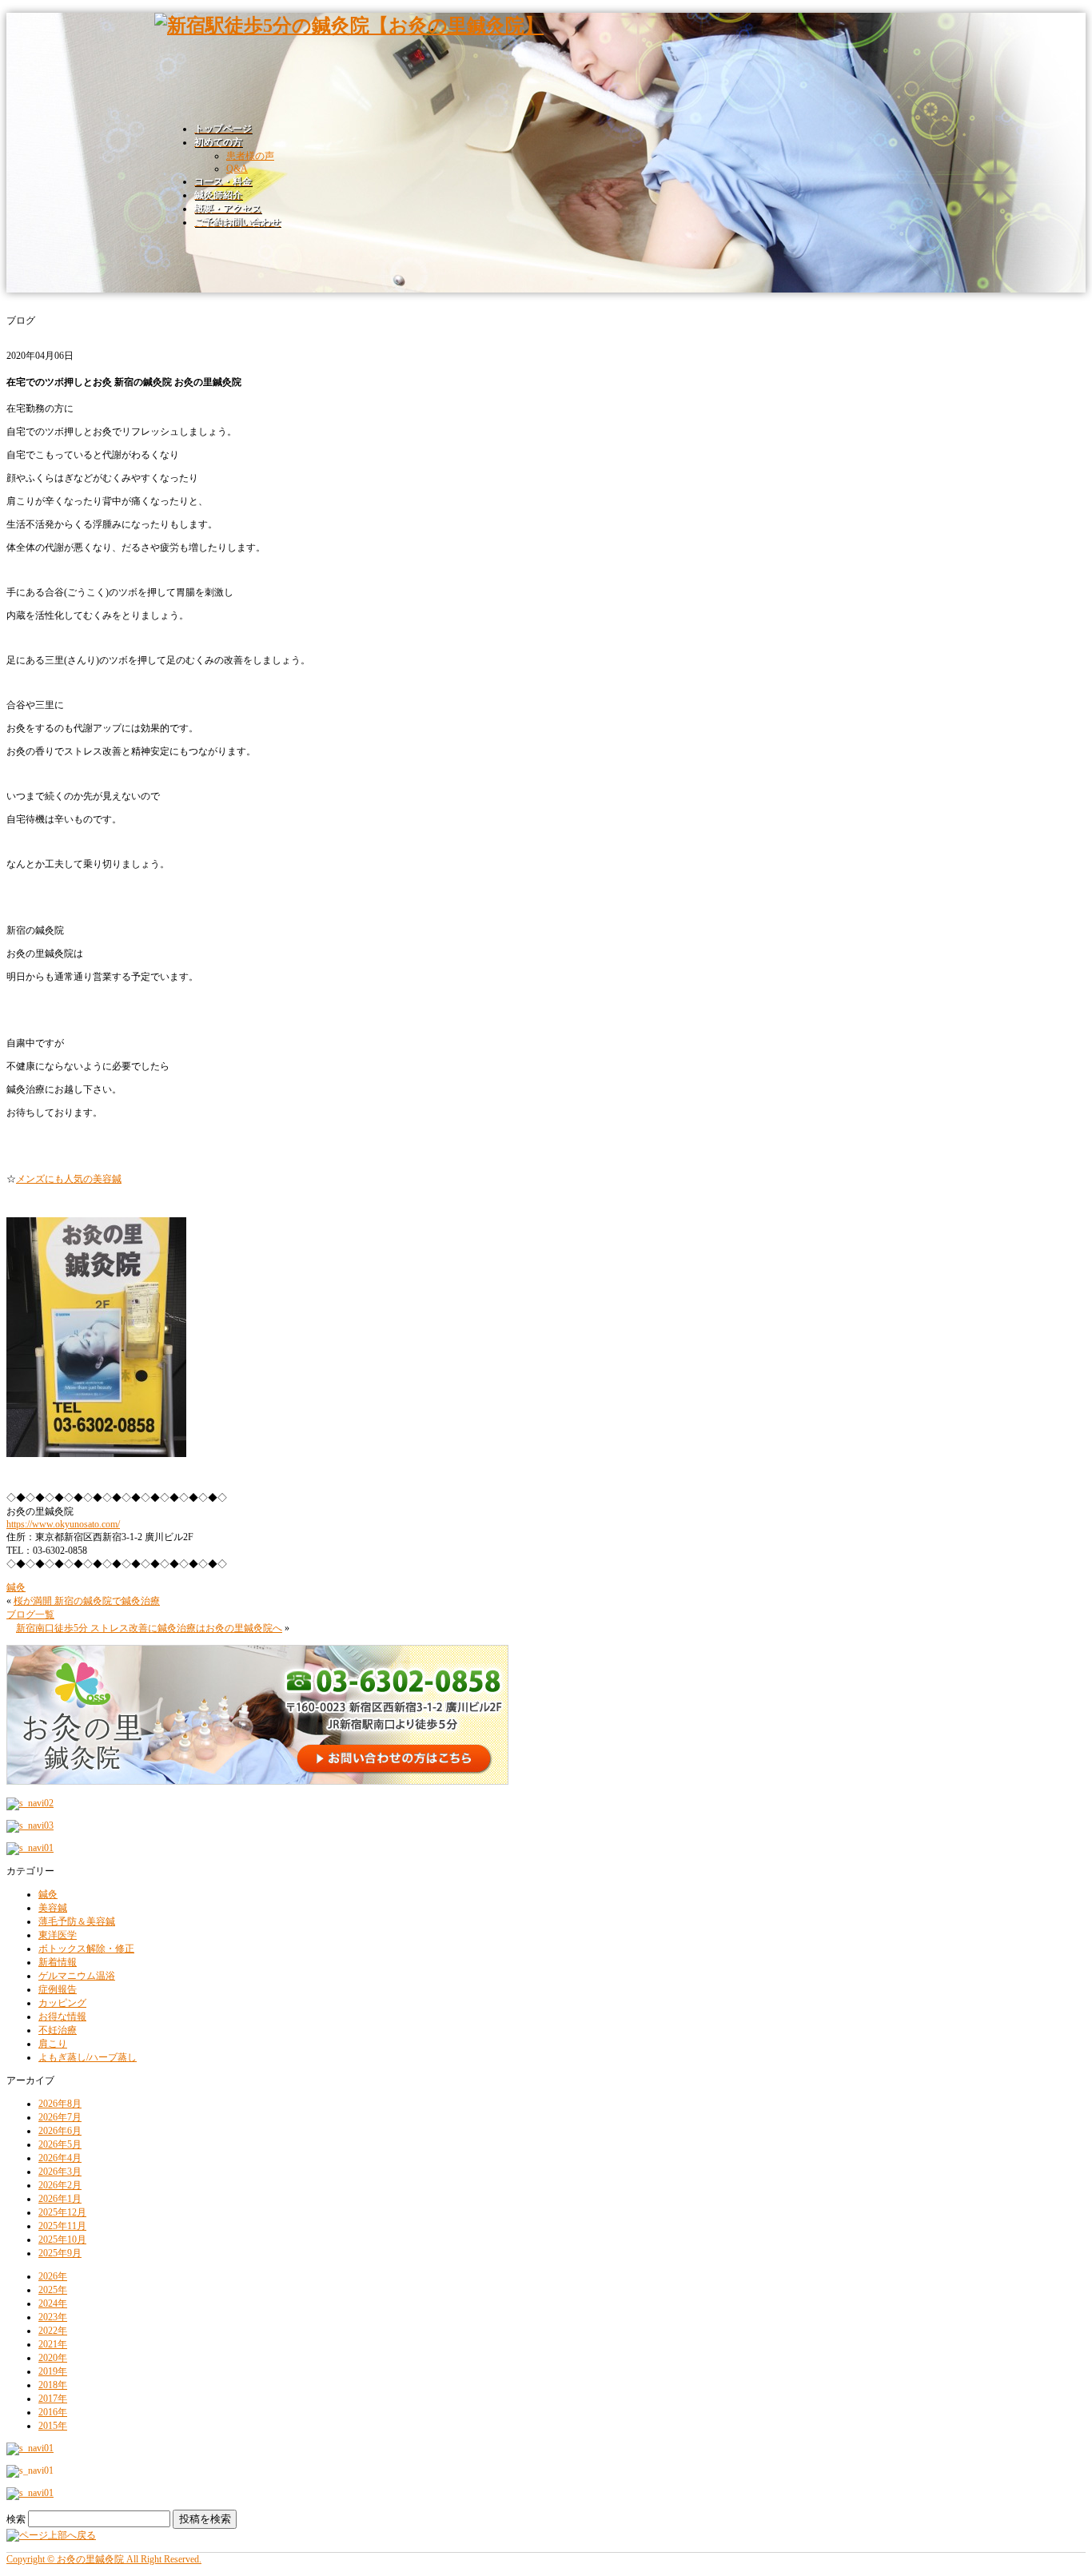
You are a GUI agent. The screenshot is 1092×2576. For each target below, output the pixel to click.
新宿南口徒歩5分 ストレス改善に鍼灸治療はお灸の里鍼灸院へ (149, 1628)
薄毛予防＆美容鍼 (77, 1921)
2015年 (53, 2426)
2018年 (53, 2385)
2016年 (53, 2412)
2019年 (53, 2371)
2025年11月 (62, 2226)
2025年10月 (62, 2240)
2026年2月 (60, 2185)
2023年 (53, 2317)
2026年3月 (60, 2172)
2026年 (53, 2276)
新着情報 (58, 1962)
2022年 (53, 2331)
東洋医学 (58, 1935)
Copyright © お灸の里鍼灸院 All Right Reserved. (104, 2559)
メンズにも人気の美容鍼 (69, 1179)
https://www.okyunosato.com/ (63, 1524)
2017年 (53, 2399)
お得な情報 (62, 2017)
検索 (16, 2519)
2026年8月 (60, 2104)
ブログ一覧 (30, 1614)
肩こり (53, 2044)
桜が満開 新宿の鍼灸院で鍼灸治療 (87, 1601)
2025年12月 (62, 2212)
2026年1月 (60, 2199)
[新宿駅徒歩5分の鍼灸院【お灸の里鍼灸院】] (349, 26)
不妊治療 (58, 2030)
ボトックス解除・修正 (86, 1949)
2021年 (53, 2344)
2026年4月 (60, 2158)
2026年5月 (60, 2144)
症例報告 (58, 1989)
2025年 (53, 2290)
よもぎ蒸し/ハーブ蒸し (88, 2057)
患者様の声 (250, 156)
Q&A (237, 169)
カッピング (62, 2003)
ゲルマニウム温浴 (77, 1976)
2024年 (53, 2303)
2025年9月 (60, 2253)
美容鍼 (53, 1908)
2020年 (53, 2358)
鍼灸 (16, 1587)
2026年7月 (60, 2117)
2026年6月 (60, 2131)
